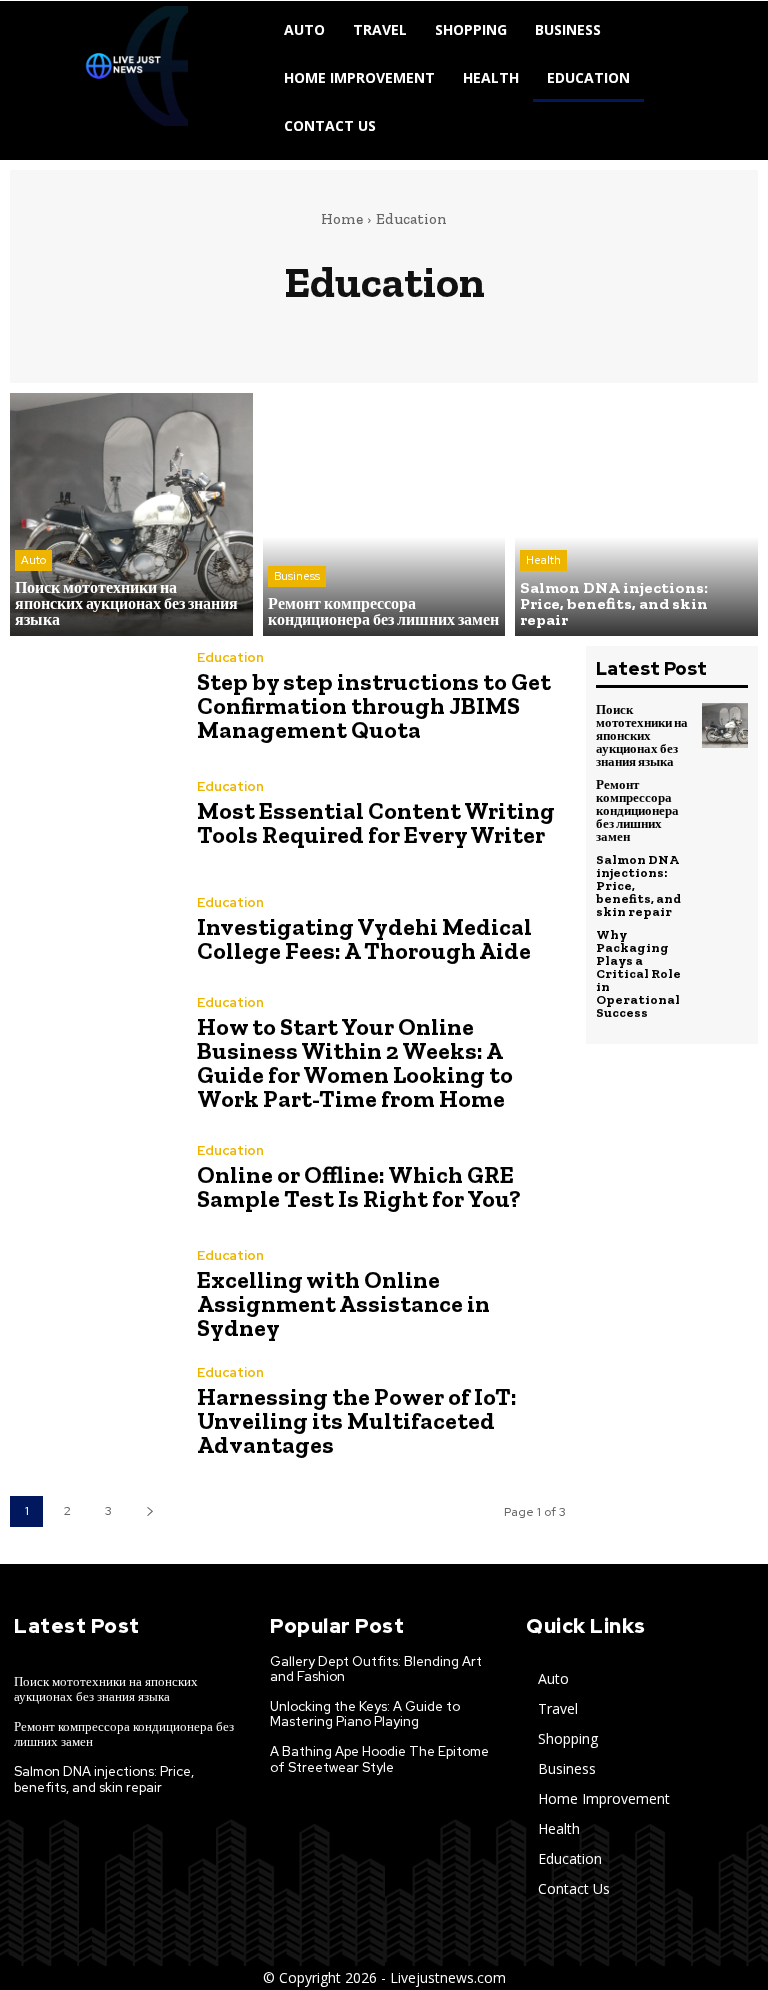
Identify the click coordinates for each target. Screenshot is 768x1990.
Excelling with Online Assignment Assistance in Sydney (343, 1303)
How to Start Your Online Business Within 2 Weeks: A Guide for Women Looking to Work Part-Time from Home (355, 1062)
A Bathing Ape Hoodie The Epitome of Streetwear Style (379, 1759)
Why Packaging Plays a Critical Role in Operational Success (638, 973)
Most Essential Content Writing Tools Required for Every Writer (376, 822)
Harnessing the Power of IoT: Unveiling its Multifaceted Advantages (357, 1420)
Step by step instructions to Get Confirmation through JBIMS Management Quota (374, 705)
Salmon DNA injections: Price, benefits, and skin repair (104, 1779)
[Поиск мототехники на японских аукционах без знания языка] (131, 514)
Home (342, 219)
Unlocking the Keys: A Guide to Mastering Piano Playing (365, 1714)
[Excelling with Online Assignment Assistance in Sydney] (93, 1297)
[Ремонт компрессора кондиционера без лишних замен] (384, 514)
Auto (33, 560)
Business (297, 576)
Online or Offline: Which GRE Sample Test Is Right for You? (359, 1186)
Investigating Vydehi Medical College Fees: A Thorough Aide (364, 938)
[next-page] (149, 1511)
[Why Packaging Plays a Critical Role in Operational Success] (725, 951)
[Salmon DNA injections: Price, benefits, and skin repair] (636, 514)
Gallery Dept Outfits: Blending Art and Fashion (376, 1669)
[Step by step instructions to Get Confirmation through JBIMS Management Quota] (93, 699)
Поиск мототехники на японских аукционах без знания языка (642, 735)
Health (543, 560)
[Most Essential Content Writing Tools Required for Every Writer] (93, 816)
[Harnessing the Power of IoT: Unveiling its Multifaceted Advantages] (93, 1414)
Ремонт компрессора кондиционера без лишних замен (637, 810)
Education (230, 657)
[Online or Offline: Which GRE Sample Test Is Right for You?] (93, 1180)
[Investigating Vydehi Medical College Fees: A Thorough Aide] (93, 933)
